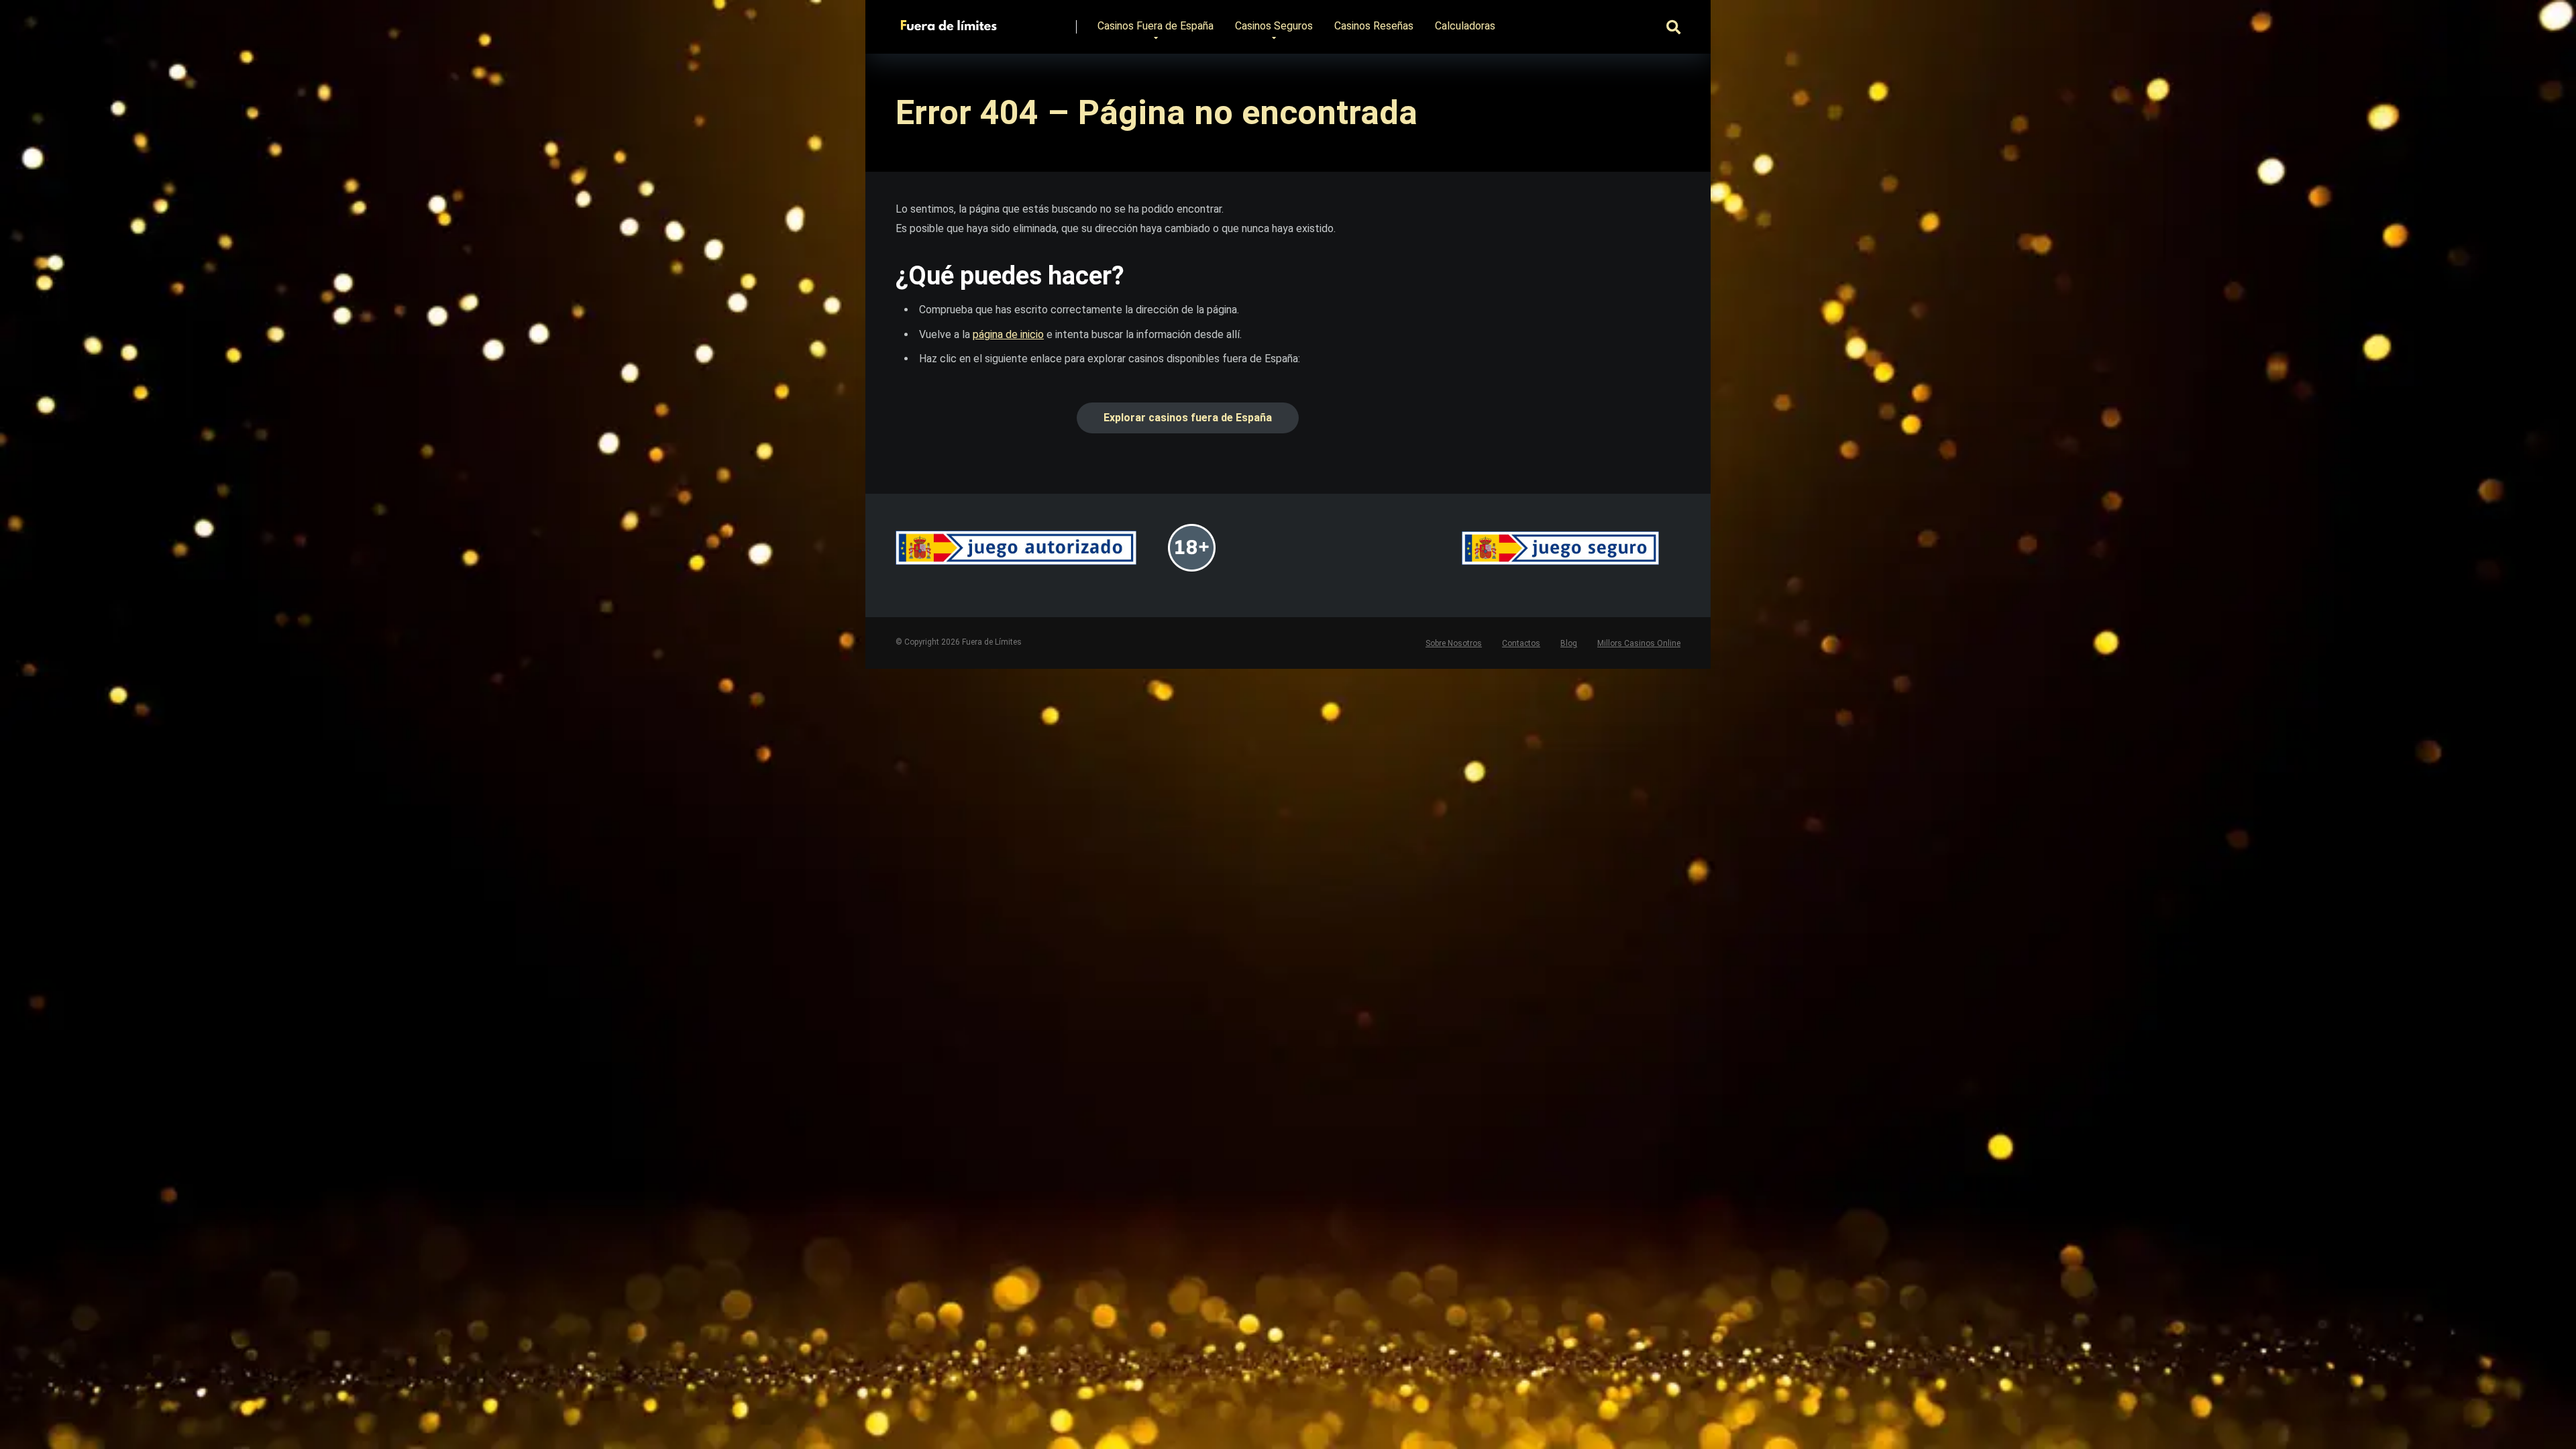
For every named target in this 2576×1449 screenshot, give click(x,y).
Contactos (1521, 643)
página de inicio (1008, 334)
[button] (1188, 418)
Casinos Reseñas (1374, 26)
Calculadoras (1465, 26)
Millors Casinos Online (1639, 643)
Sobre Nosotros (1454, 643)
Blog (1569, 643)
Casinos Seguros (1274, 26)
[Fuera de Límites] (952, 22)
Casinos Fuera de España (1156, 26)
